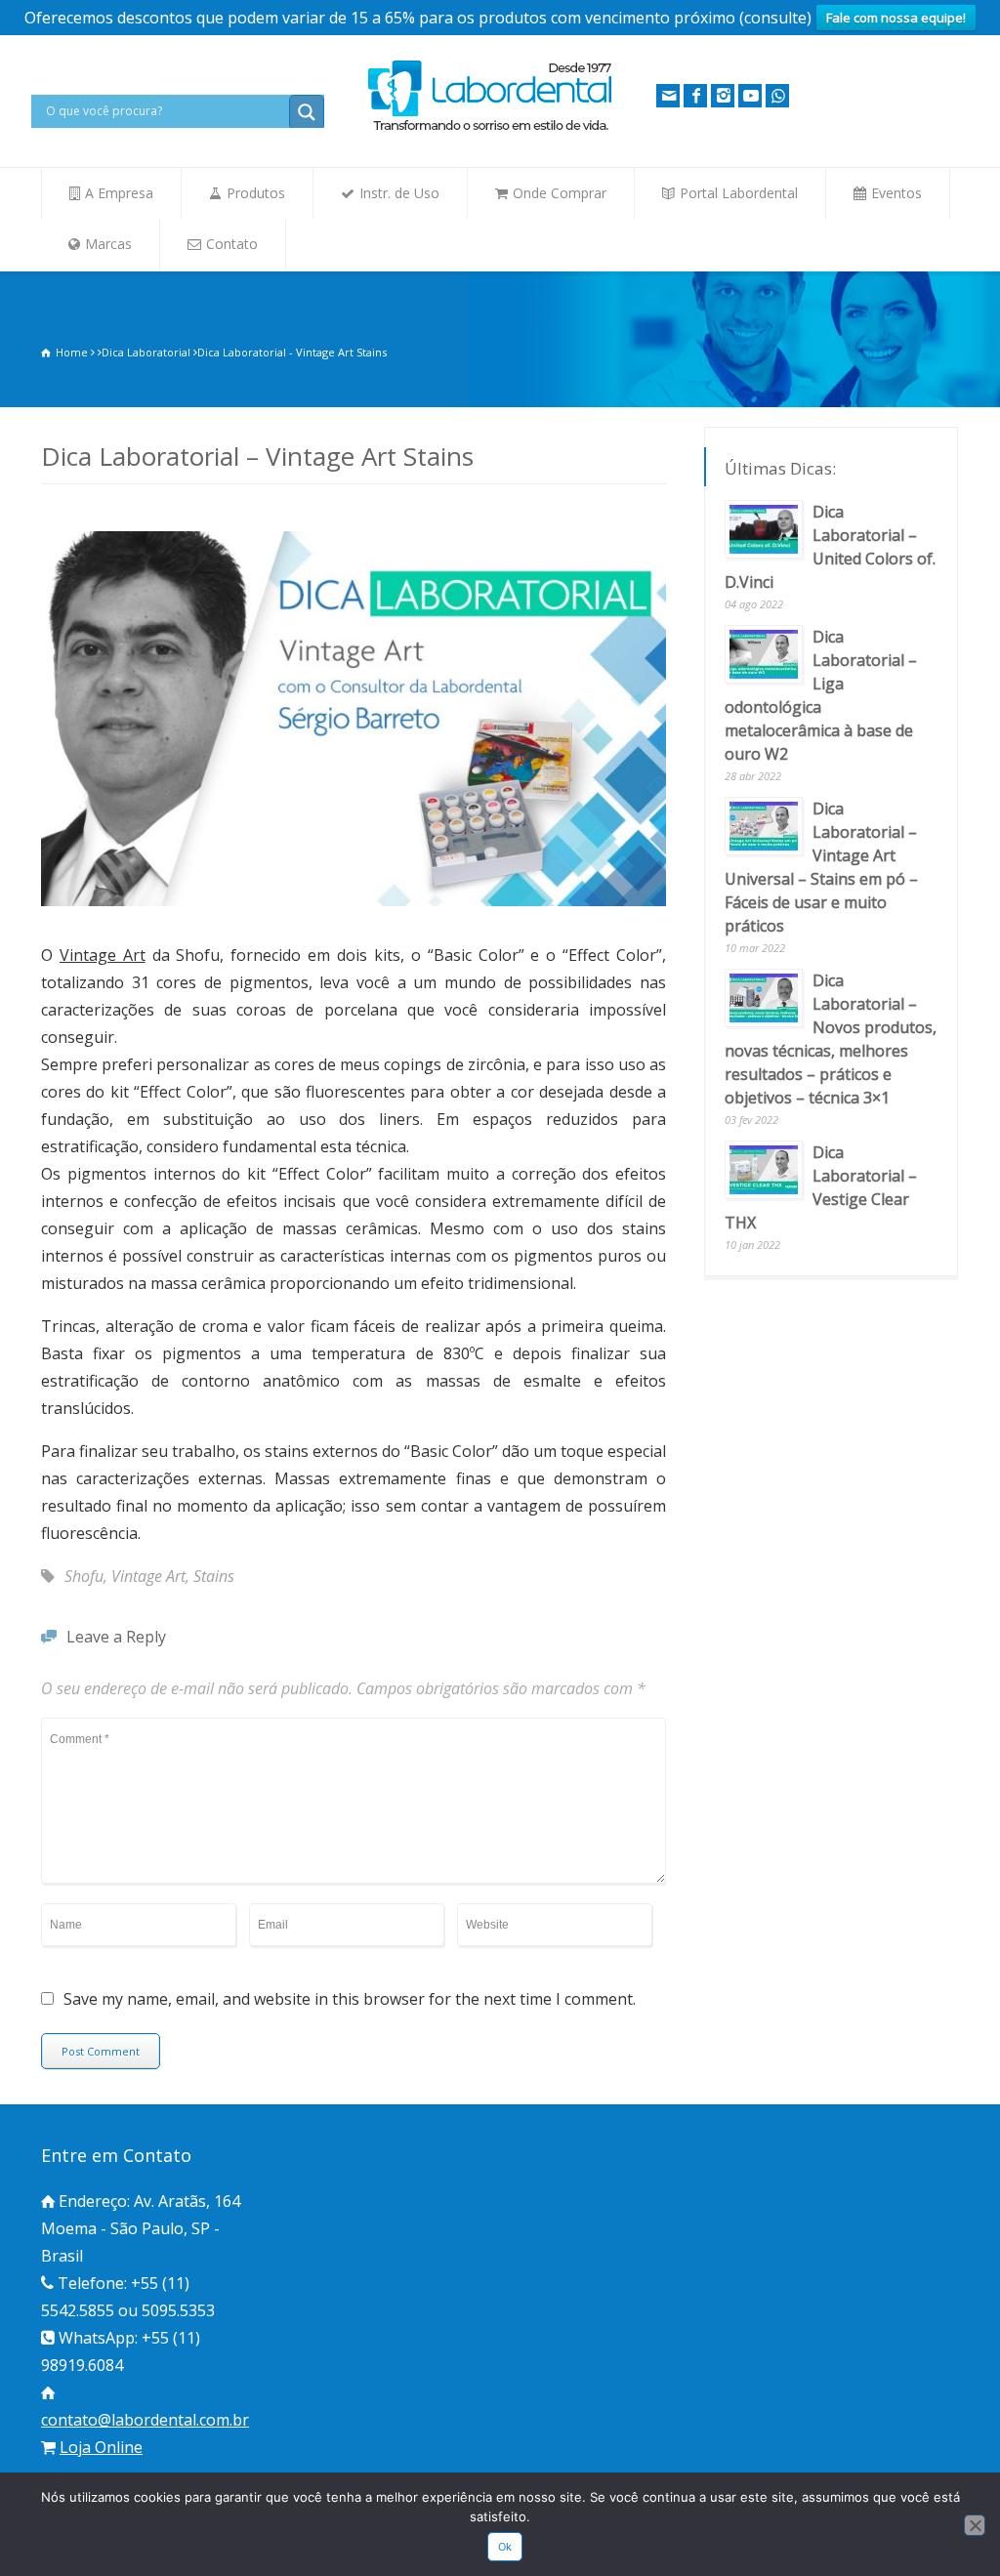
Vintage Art (103, 955)
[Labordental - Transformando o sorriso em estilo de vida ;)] (490, 129)
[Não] (975, 2525)
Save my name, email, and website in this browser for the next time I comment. (350, 2000)
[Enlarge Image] (354, 534)
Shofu (84, 1576)
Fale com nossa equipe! (896, 18)
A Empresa (119, 193)
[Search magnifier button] (307, 112)
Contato (232, 244)
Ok (505, 2547)
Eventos (896, 193)
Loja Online (101, 2447)
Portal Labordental (739, 193)
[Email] (668, 96)
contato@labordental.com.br (145, 2420)
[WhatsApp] (777, 96)
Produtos (256, 193)
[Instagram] (723, 96)
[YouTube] (750, 96)
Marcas (108, 244)
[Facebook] (695, 96)
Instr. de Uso (399, 193)
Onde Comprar (560, 193)
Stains (214, 1576)
